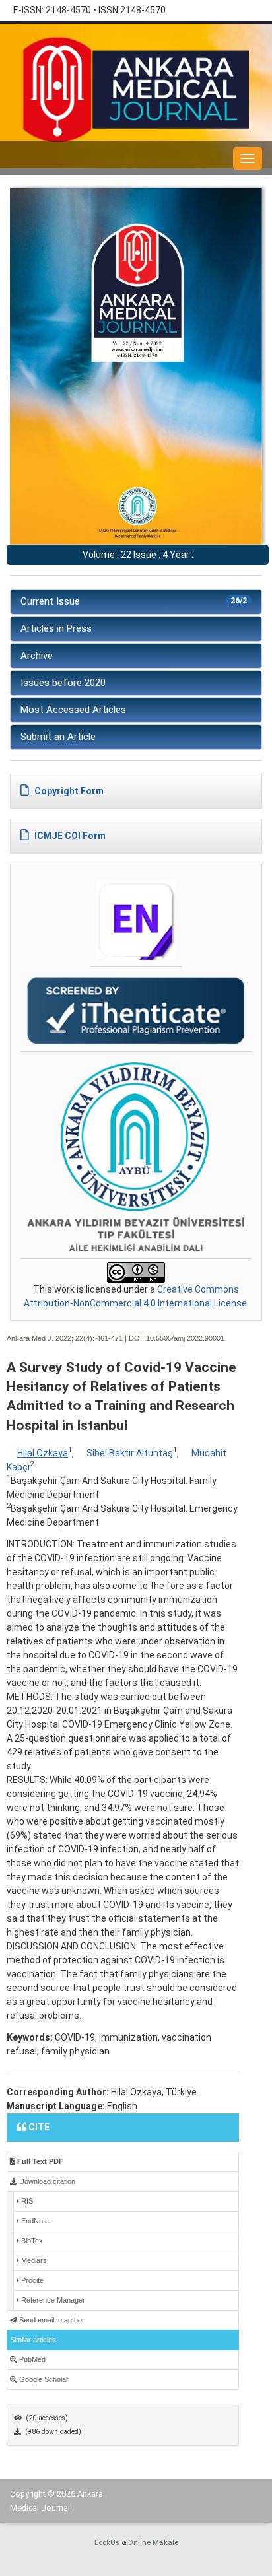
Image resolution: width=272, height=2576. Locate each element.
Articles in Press (56, 628)
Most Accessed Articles (73, 710)
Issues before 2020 (63, 683)
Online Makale (153, 2543)
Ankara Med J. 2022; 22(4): (51, 1338)
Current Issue (134, 601)
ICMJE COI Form (69, 836)
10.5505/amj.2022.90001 (185, 1338)
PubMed (31, 2359)
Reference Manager (52, 2300)
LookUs (107, 2543)
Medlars (33, 2260)
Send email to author (51, 2320)
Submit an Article (58, 737)
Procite (31, 2280)
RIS (26, 2201)
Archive (37, 656)
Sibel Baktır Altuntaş (130, 1453)
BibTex (31, 2241)
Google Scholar (43, 2379)
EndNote (34, 2221)
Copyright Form (68, 791)
